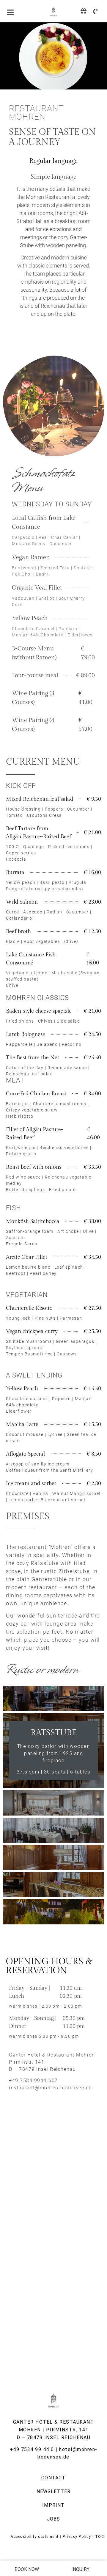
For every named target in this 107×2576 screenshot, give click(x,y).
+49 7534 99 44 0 (32, 2449)
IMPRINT (53, 2505)
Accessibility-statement (35, 2537)
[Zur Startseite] (53, 12)
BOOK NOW (27, 2569)
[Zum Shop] (84, 11)
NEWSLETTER (54, 2491)
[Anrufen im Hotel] (95, 11)
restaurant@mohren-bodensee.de (50, 2088)
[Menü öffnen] (10, 12)
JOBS (54, 2519)
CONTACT (53, 2478)
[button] (53, 161)
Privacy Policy (77, 2537)
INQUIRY (80, 2569)
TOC (100, 2537)
